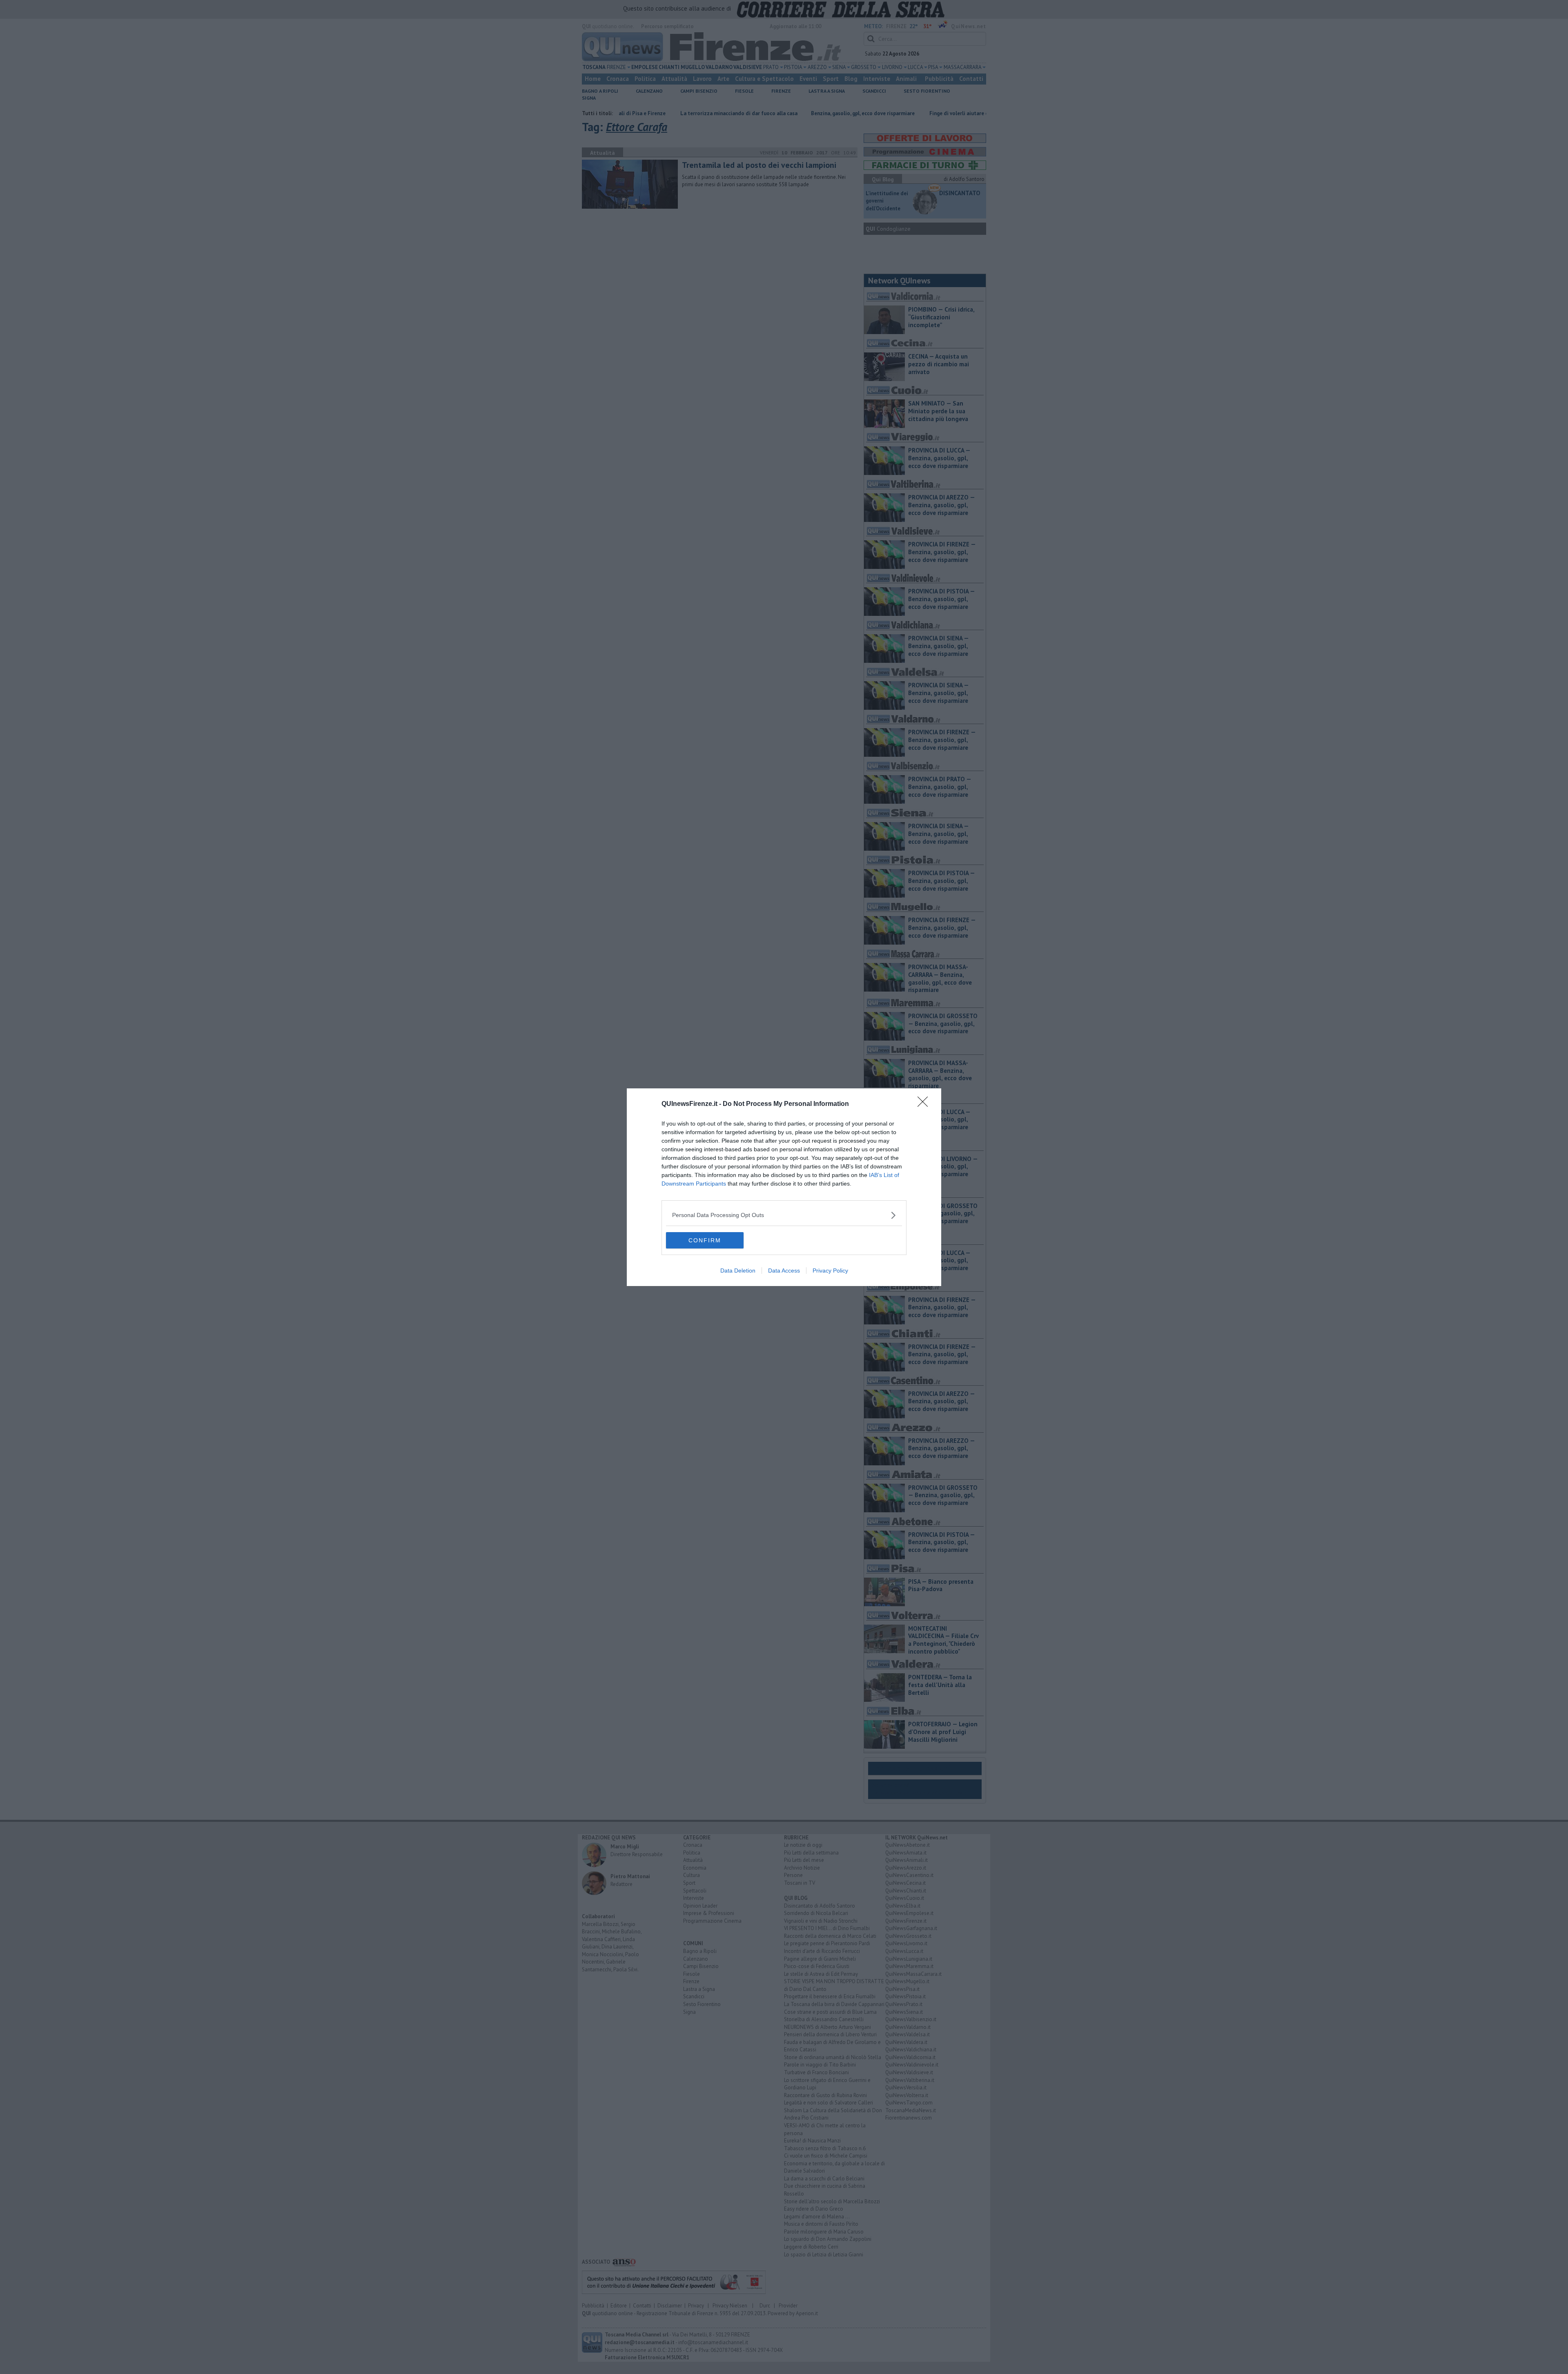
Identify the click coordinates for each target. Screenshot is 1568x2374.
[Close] (925, 1104)
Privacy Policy (830, 1271)
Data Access (784, 1271)
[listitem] (784, 1215)
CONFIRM (705, 1240)
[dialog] (784, 1187)
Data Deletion (738, 1271)
